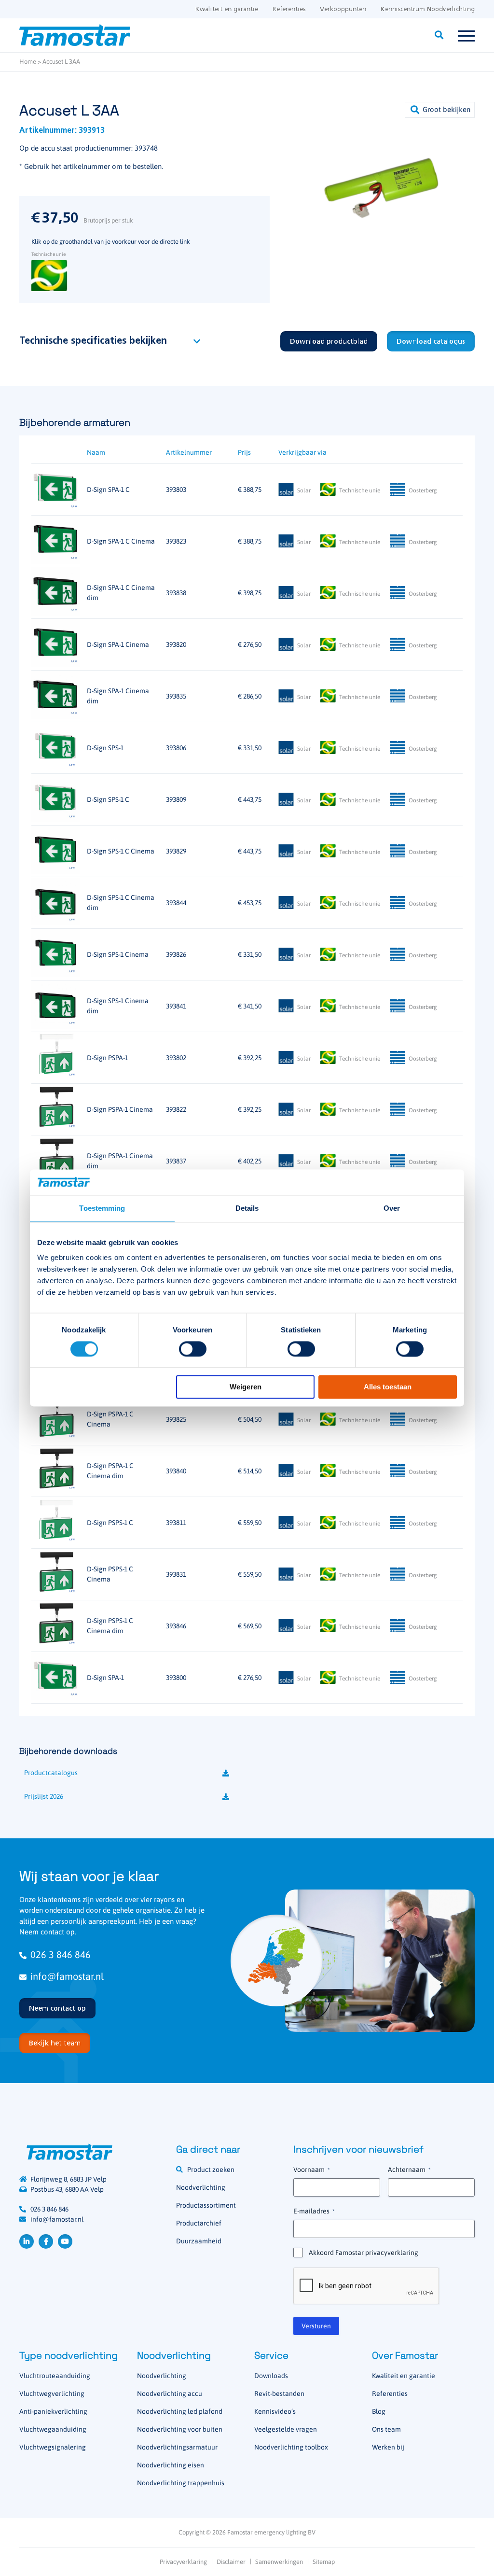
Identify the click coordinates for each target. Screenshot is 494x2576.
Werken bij (388, 2447)
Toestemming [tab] (102, 1208)
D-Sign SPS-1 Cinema (118, 954)
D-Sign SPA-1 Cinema (118, 644)
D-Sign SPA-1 (105, 1678)
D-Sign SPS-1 (105, 748)
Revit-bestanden (279, 2394)
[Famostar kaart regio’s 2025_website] (276, 1960)
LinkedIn (27, 2241)
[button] (440, 110)
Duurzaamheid (199, 2241)
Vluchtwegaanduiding (53, 2429)
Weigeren (246, 1387)
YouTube (65, 2241)
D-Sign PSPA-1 (107, 1058)
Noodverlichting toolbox (291, 2447)
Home (28, 62)
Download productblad (329, 342)
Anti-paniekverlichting (53, 2411)
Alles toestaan (388, 1387)
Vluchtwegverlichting (52, 2394)
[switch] (193, 1349)
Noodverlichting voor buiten (180, 2429)
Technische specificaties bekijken (93, 341)
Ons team (386, 2429)
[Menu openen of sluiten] (466, 35)
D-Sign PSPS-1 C (110, 1523)
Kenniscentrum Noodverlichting (428, 9)
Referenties (289, 9)
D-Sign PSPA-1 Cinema (120, 1109)
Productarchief (199, 2223)
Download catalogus (431, 342)
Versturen (316, 2326)
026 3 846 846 (61, 1954)
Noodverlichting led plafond (180, 2411)
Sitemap (324, 2562)
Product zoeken (211, 2170)
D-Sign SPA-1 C (108, 490)
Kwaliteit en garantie (227, 9)
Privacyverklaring (183, 2562)
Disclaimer (231, 2562)
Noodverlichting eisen (171, 2465)
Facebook (46, 2241)
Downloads (271, 2376)
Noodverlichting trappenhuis (181, 2483)
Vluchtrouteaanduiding (55, 2376)
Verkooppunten (343, 9)
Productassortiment (206, 2205)
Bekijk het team (55, 2044)
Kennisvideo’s (275, 2411)
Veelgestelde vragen (286, 2429)
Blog (379, 2411)
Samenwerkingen (279, 2562)
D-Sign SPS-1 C (108, 799)
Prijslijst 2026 (44, 1796)
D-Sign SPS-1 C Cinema (121, 851)
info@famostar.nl (67, 1976)
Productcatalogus (51, 1773)
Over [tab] (392, 1208)
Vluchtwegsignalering (53, 2447)
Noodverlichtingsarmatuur (177, 2447)
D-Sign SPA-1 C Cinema (121, 541)
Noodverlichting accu (170, 2394)
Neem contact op (57, 2009)
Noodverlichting (201, 2187)
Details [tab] (247, 1208)
